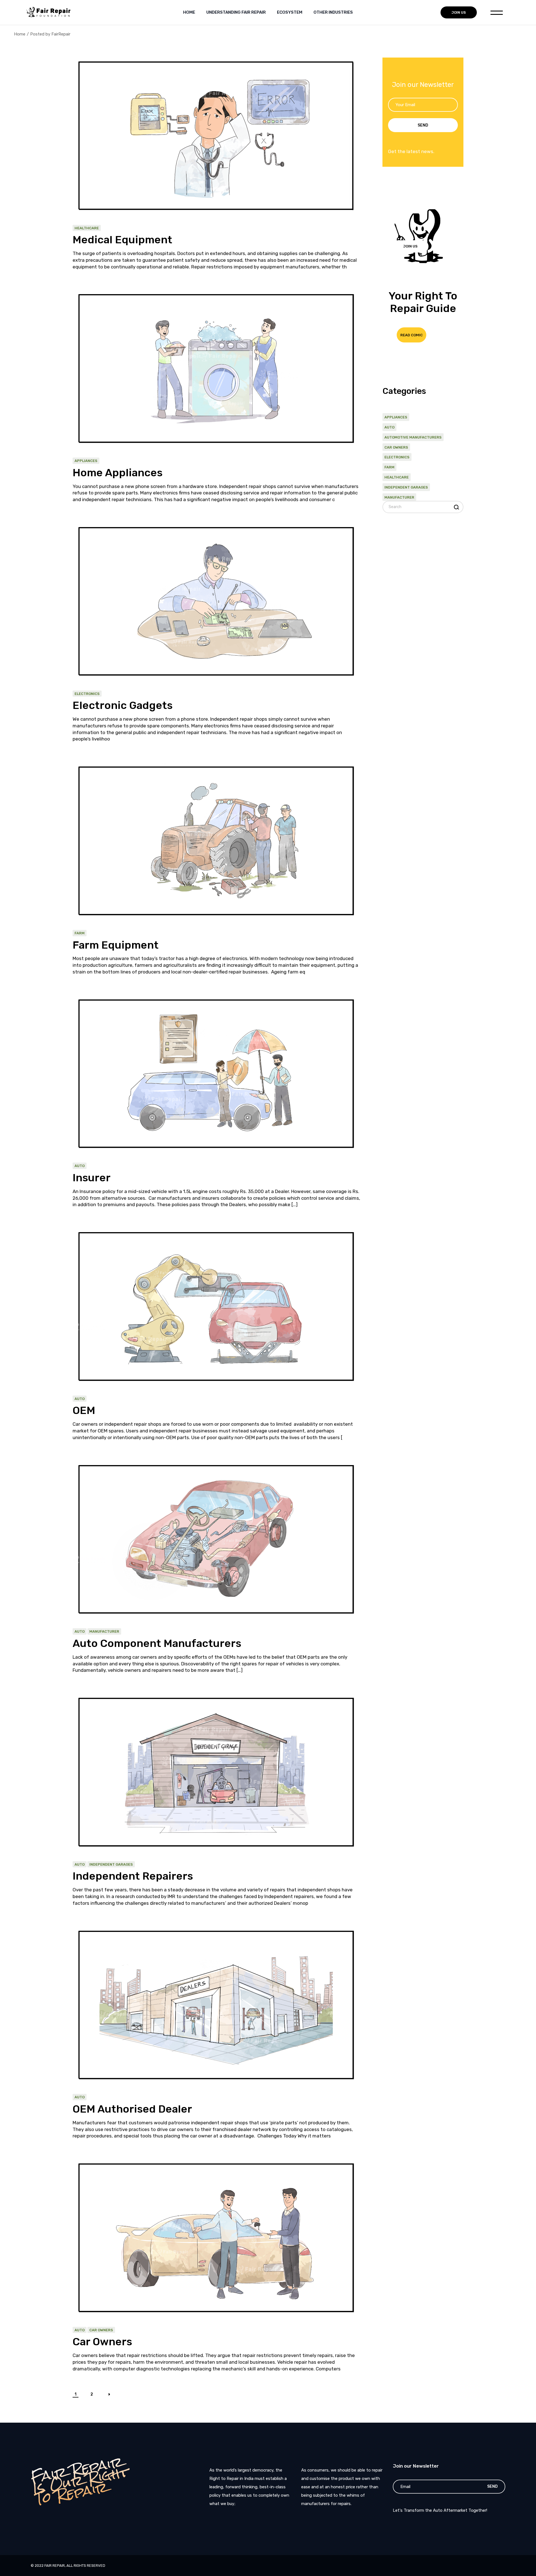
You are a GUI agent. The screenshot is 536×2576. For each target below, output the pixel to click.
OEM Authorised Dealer (132, 2109)
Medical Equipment (122, 240)
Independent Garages (111, 1864)
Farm (80, 933)
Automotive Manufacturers (413, 437)
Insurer (92, 1178)
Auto (80, 1166)
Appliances (86, 461)
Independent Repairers (134, 1876)
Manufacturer (104, 1631)
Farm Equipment (116, 945)
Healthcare (87, 228)
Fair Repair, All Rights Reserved (75, 2566)
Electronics (87, 694)
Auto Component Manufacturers (157, 1643)
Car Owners (101, 2330)
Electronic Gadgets (123, 705)
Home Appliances (118, 473)
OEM (84, 1410)
